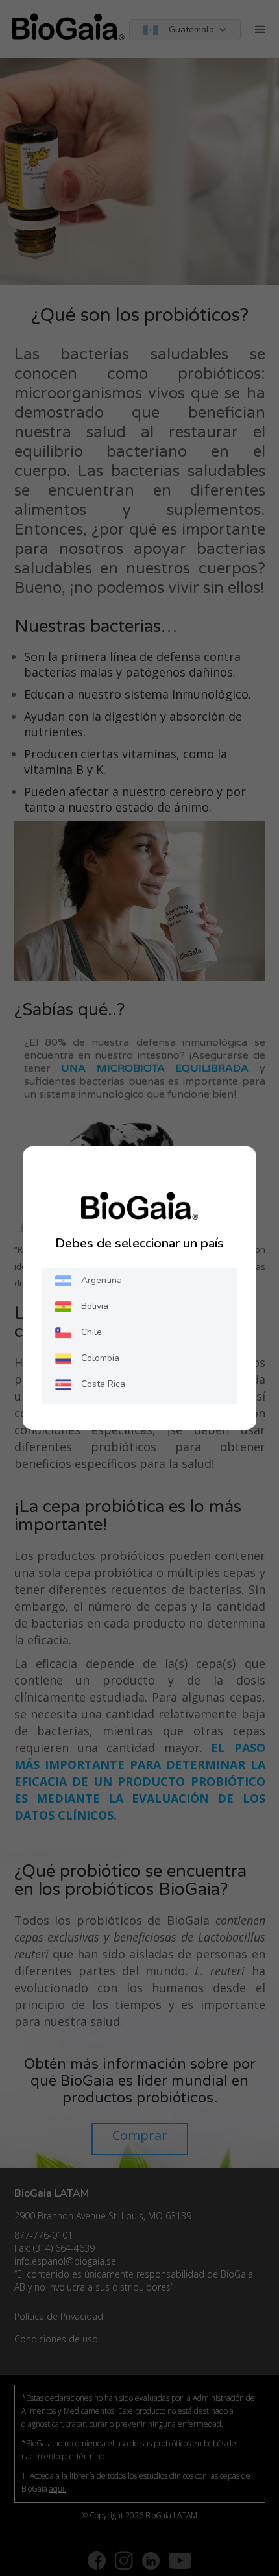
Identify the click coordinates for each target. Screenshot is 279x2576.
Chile (91, 1332)
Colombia (100, 1358)
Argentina (102, 1280)
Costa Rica (103, 1384)
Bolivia (95, 1306)
